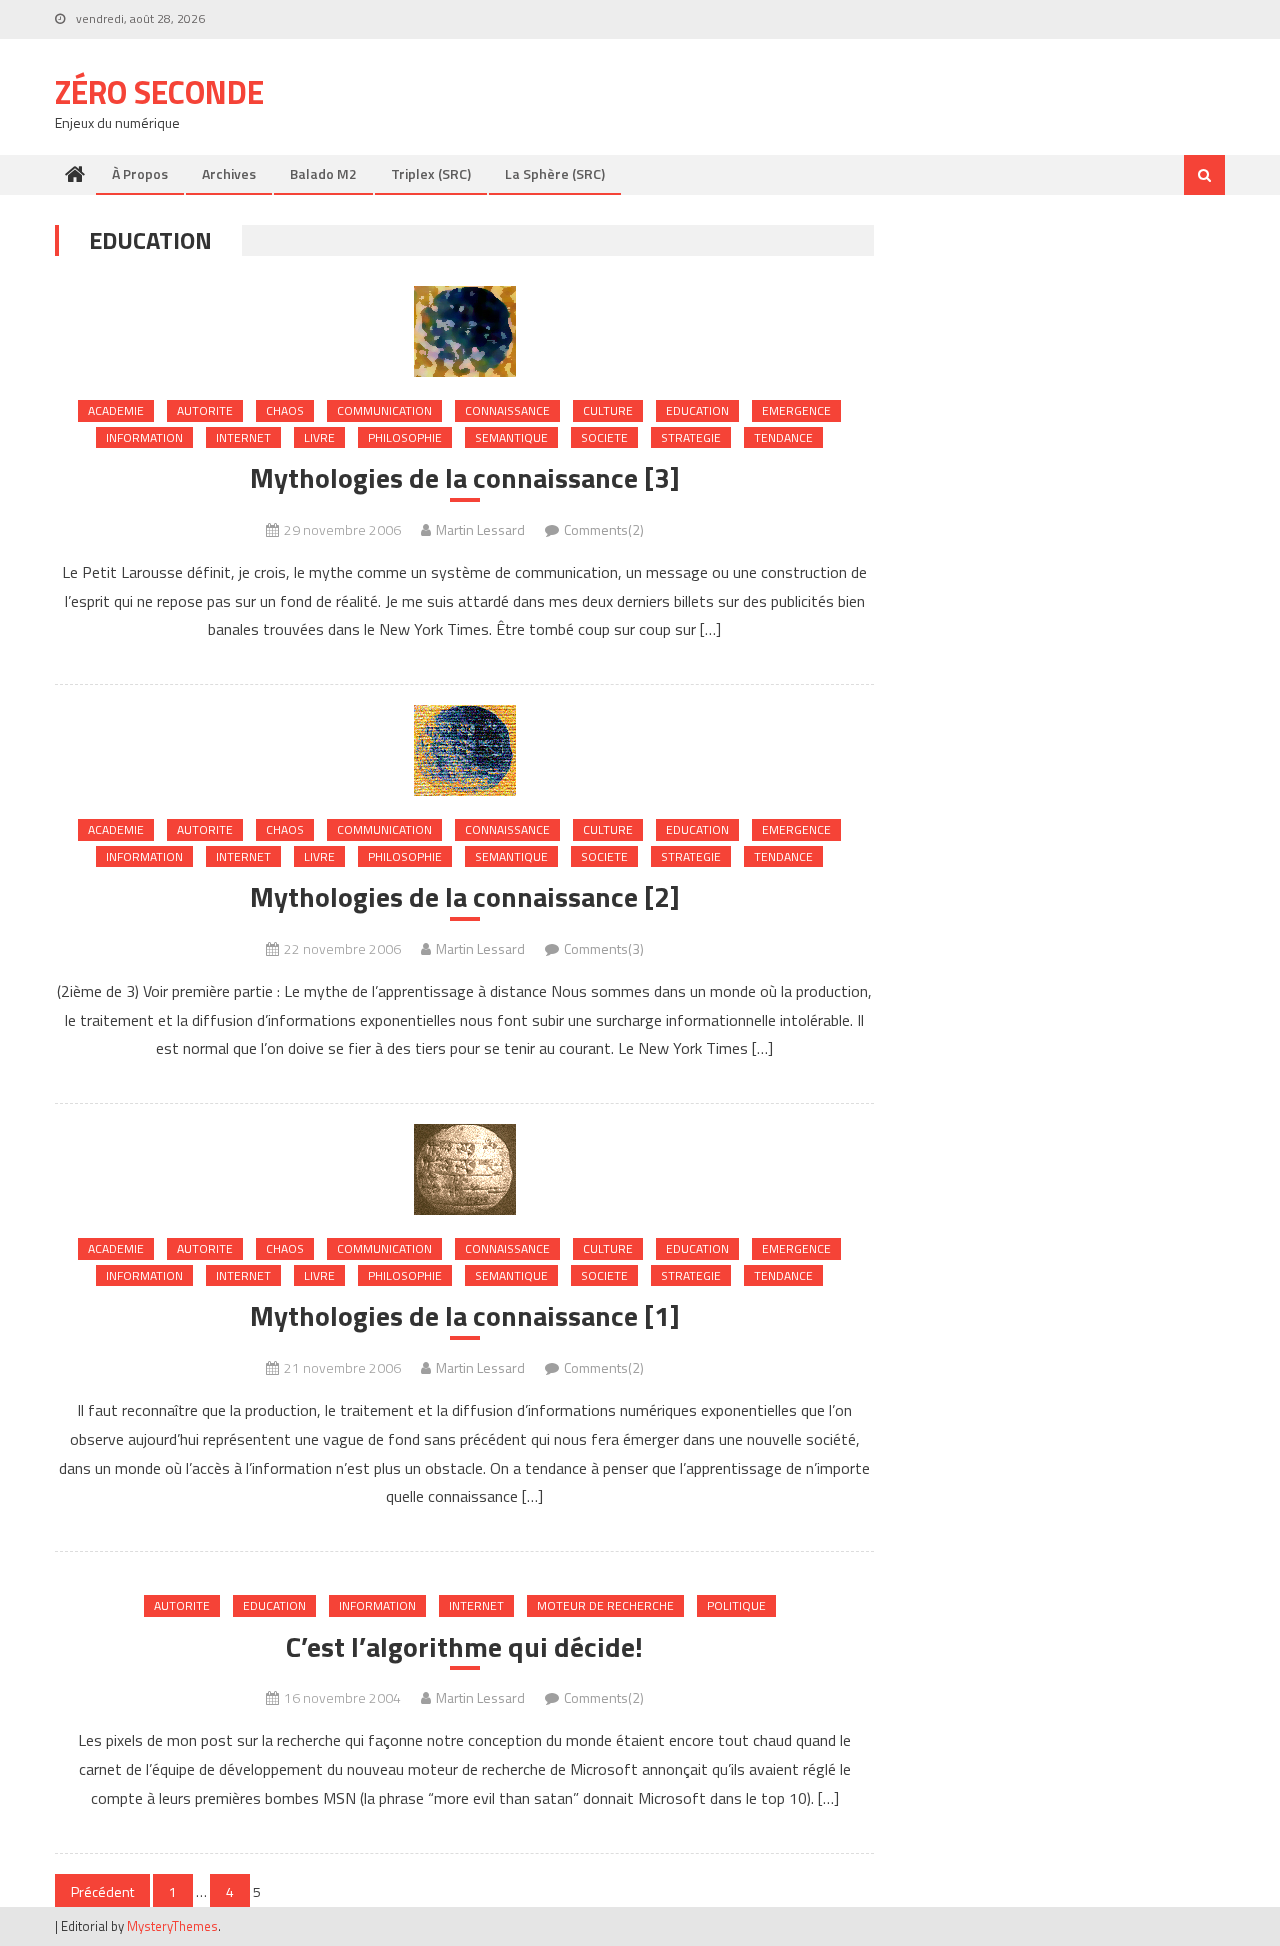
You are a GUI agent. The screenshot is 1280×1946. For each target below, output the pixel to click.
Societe (604, 437)
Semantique (511, 437)
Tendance (783, 437)
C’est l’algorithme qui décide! (464, 1647)
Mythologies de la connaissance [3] (465, 478)
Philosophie (405, 437)
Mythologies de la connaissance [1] (465, 1316)
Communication (384, 410)
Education (697, 410)
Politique (736, 1605)
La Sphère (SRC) (555, 173)
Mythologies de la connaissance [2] (465, 897)
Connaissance (507, 410)
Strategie (691, 437)
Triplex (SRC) (431, 173)
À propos (140, 173)
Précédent (102, 1891)
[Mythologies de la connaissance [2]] (464, 750)
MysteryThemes (172, 1926)
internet (243, 437)
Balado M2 (323, 173)
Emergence (796, 410)
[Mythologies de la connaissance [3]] (464, 331)
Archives (229, 173)
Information (144, 437)
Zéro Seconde (159, 92)
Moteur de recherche (605, 1605)
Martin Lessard (480, 529)
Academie (116, 410)
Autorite (205, 410)
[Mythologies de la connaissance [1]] (464, 1169)
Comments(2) (604, 529)
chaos (285, 410)
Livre (319, 437)
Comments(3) (604, 948)
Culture (608, 410)
